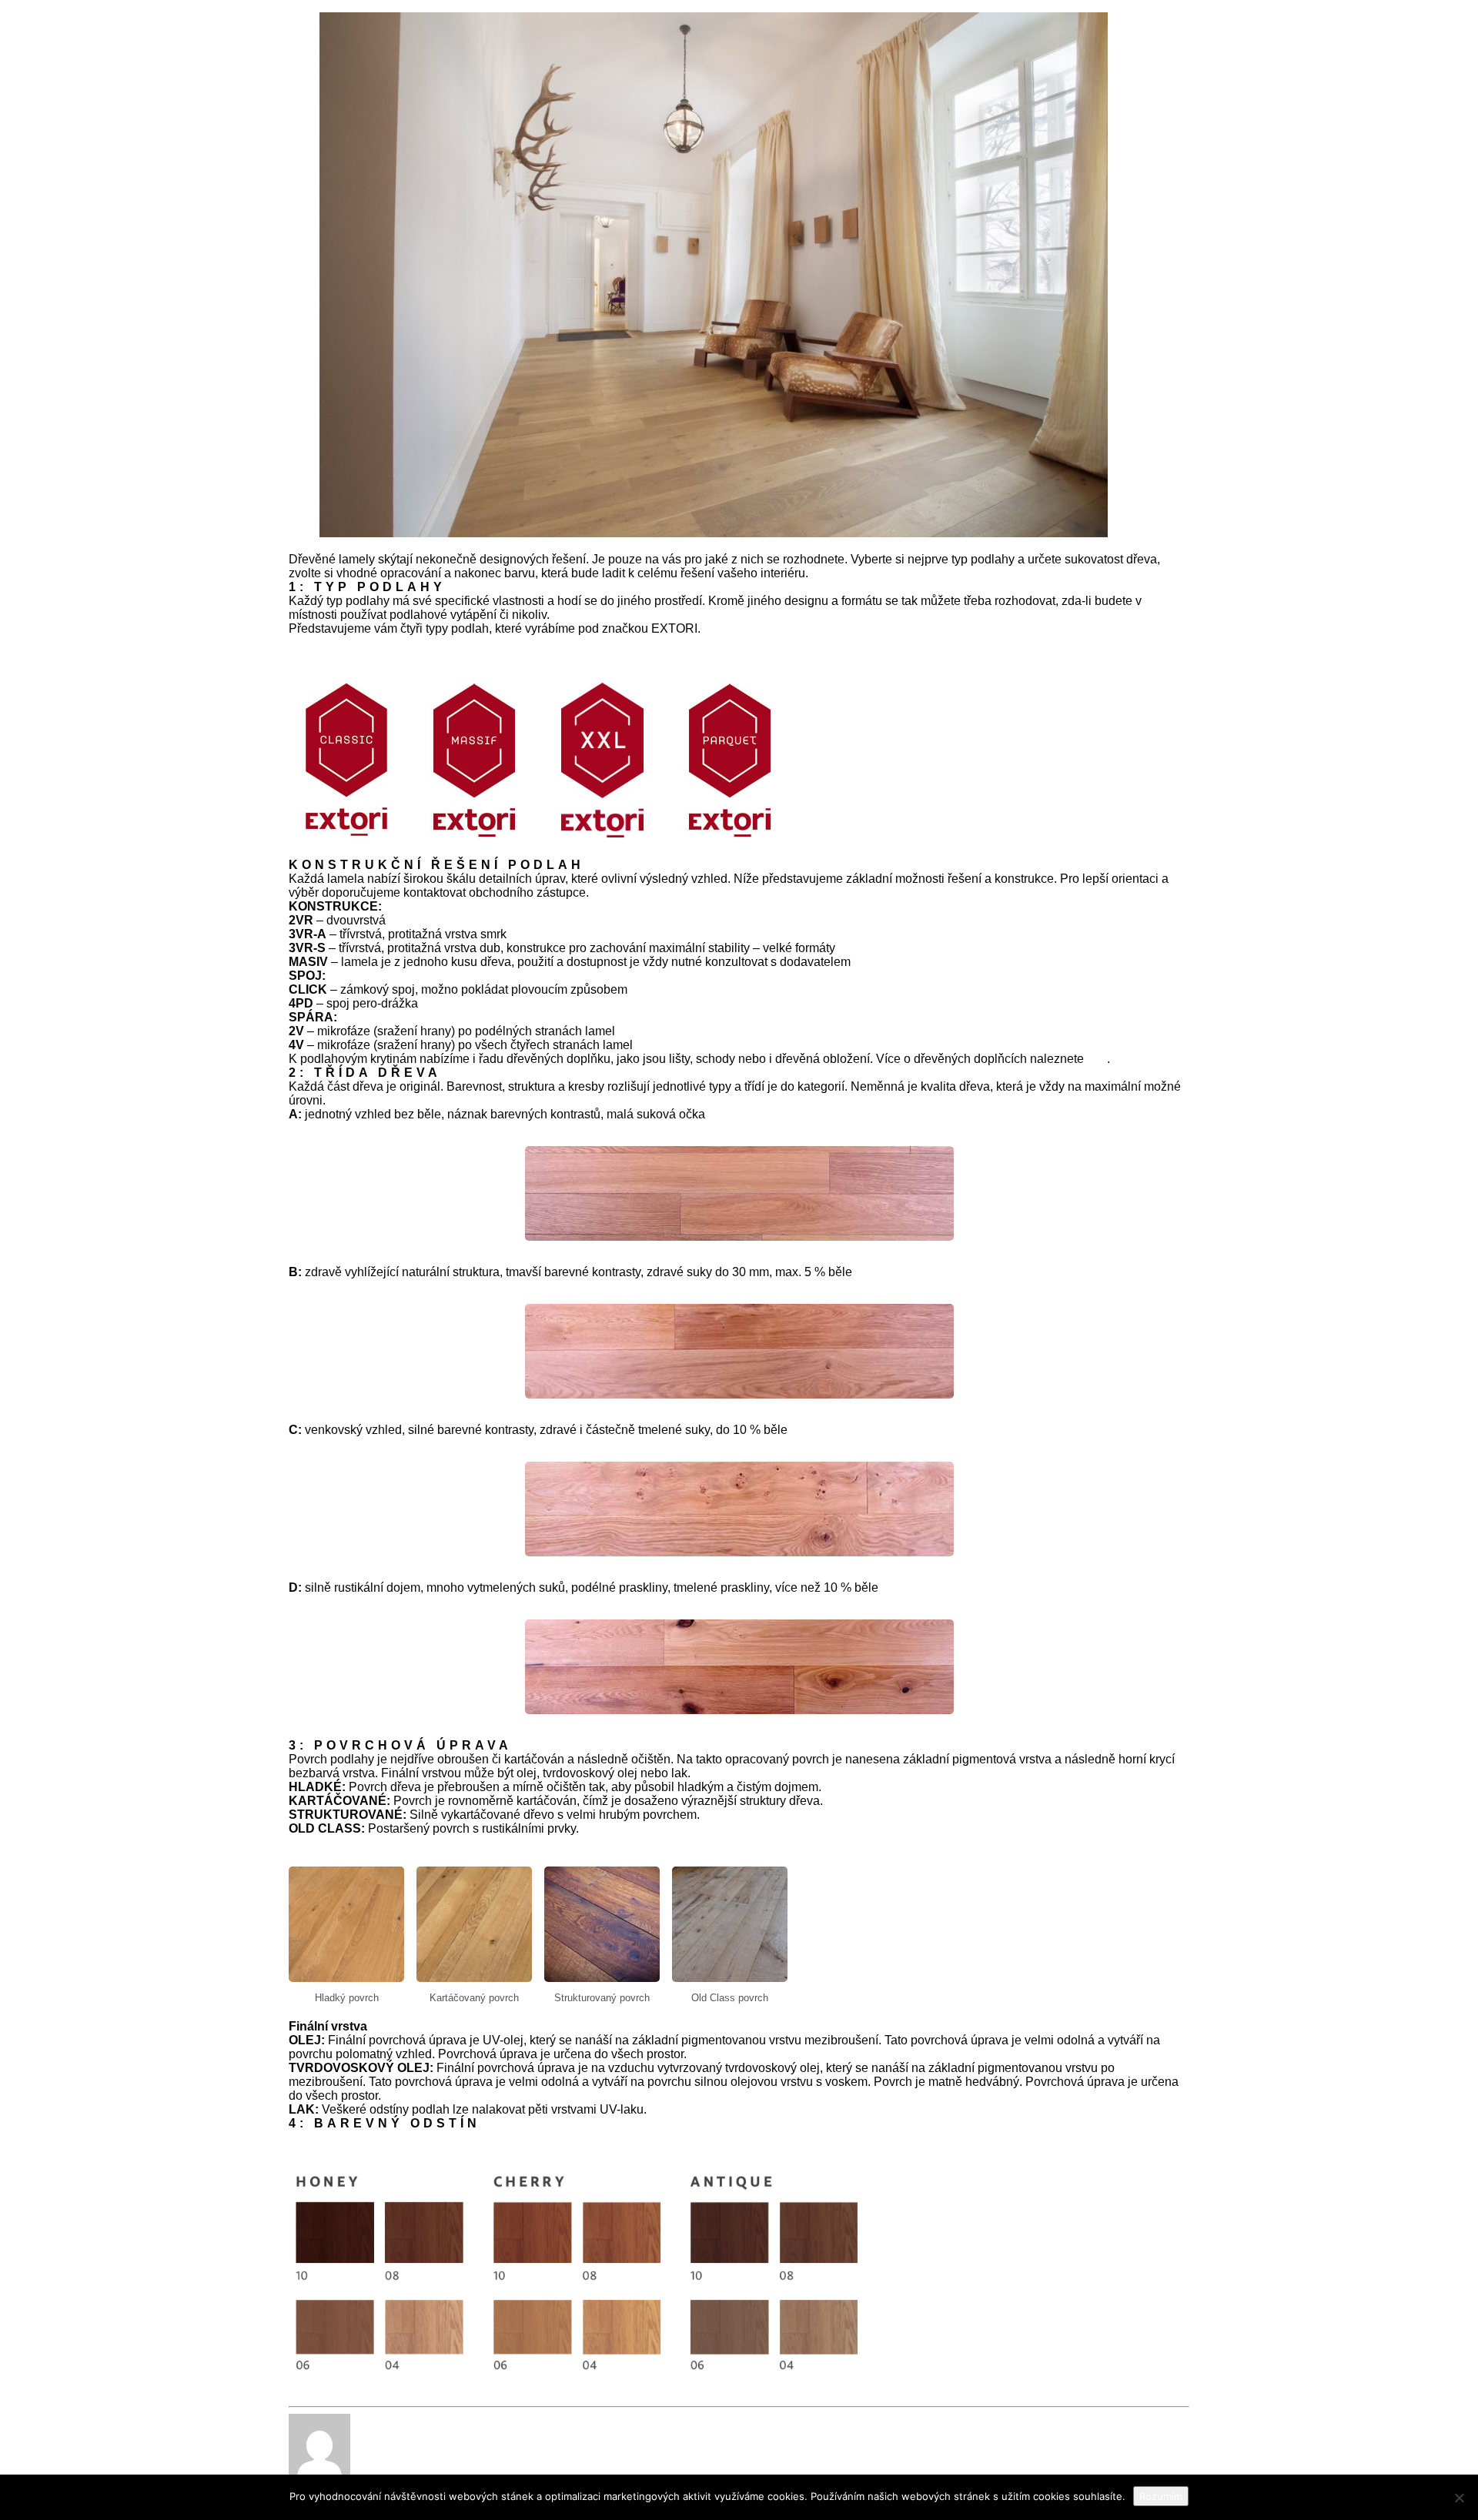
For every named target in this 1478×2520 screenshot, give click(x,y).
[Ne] (1459, 2498)
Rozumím (1161, 2496)
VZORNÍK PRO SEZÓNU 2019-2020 (390, 2137)
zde (1097, 1059)
